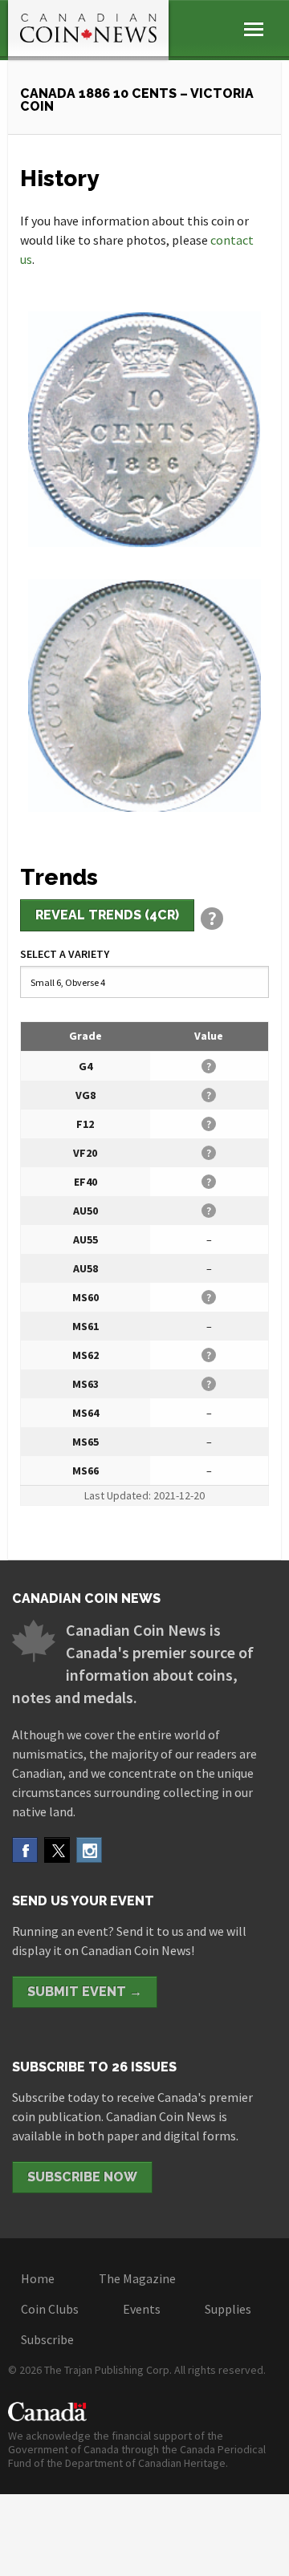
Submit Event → (85, 1992)
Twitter (57, 1850)
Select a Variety (65, 954)
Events (142, 2309)
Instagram (89, 1850)
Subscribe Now (82, 2177)
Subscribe (47, 2339)
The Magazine (137, 2278)
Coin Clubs (50, 2309)
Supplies (228, 2309)
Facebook (25, 1850)
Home (38, 2278)
